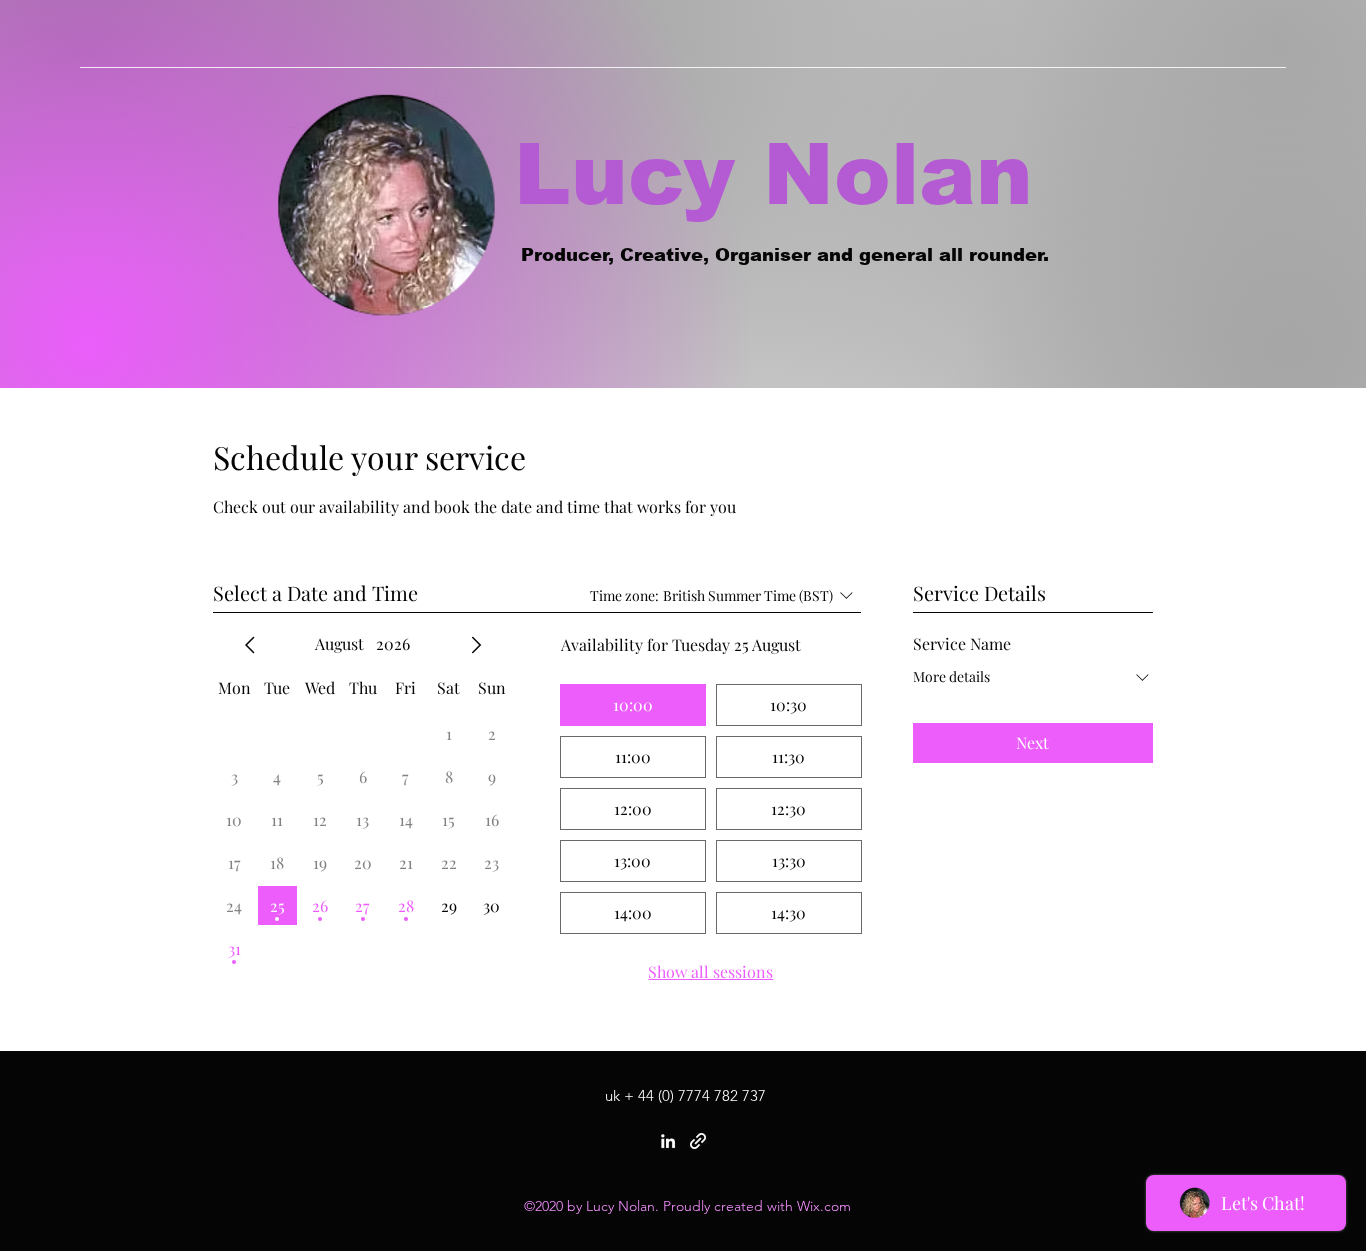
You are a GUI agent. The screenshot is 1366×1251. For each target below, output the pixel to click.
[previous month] (250, 645)
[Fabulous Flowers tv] (698, 1141)
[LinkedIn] (668, 1141)
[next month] (476, 645)
